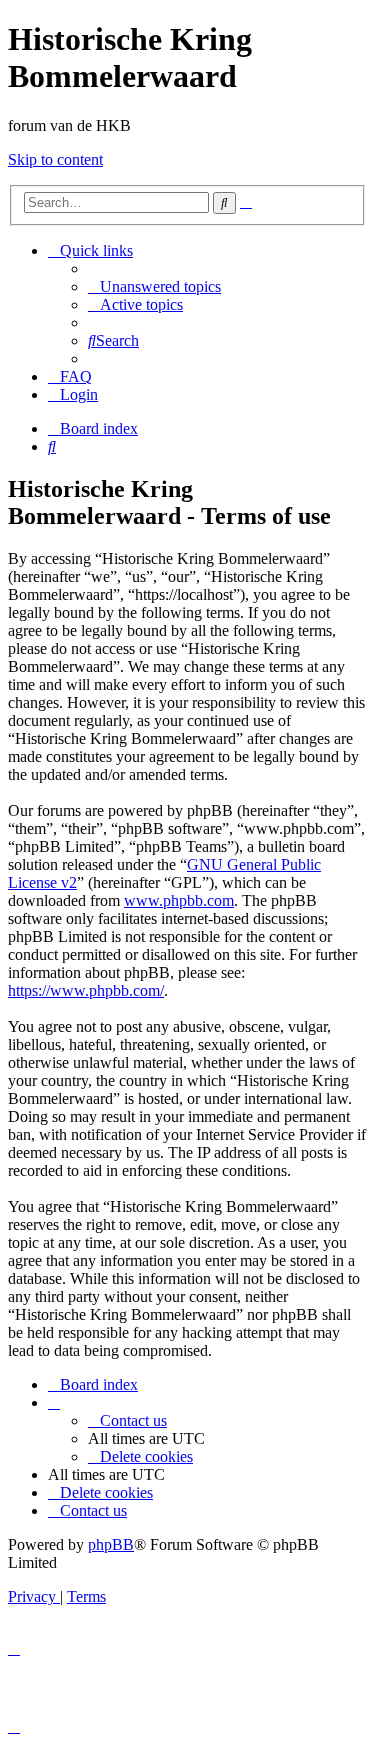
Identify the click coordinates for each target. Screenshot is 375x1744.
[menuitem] (154, 286)
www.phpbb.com (179, 900)
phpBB (111, 1544)
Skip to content (55, 159)
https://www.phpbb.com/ (86, 990)
